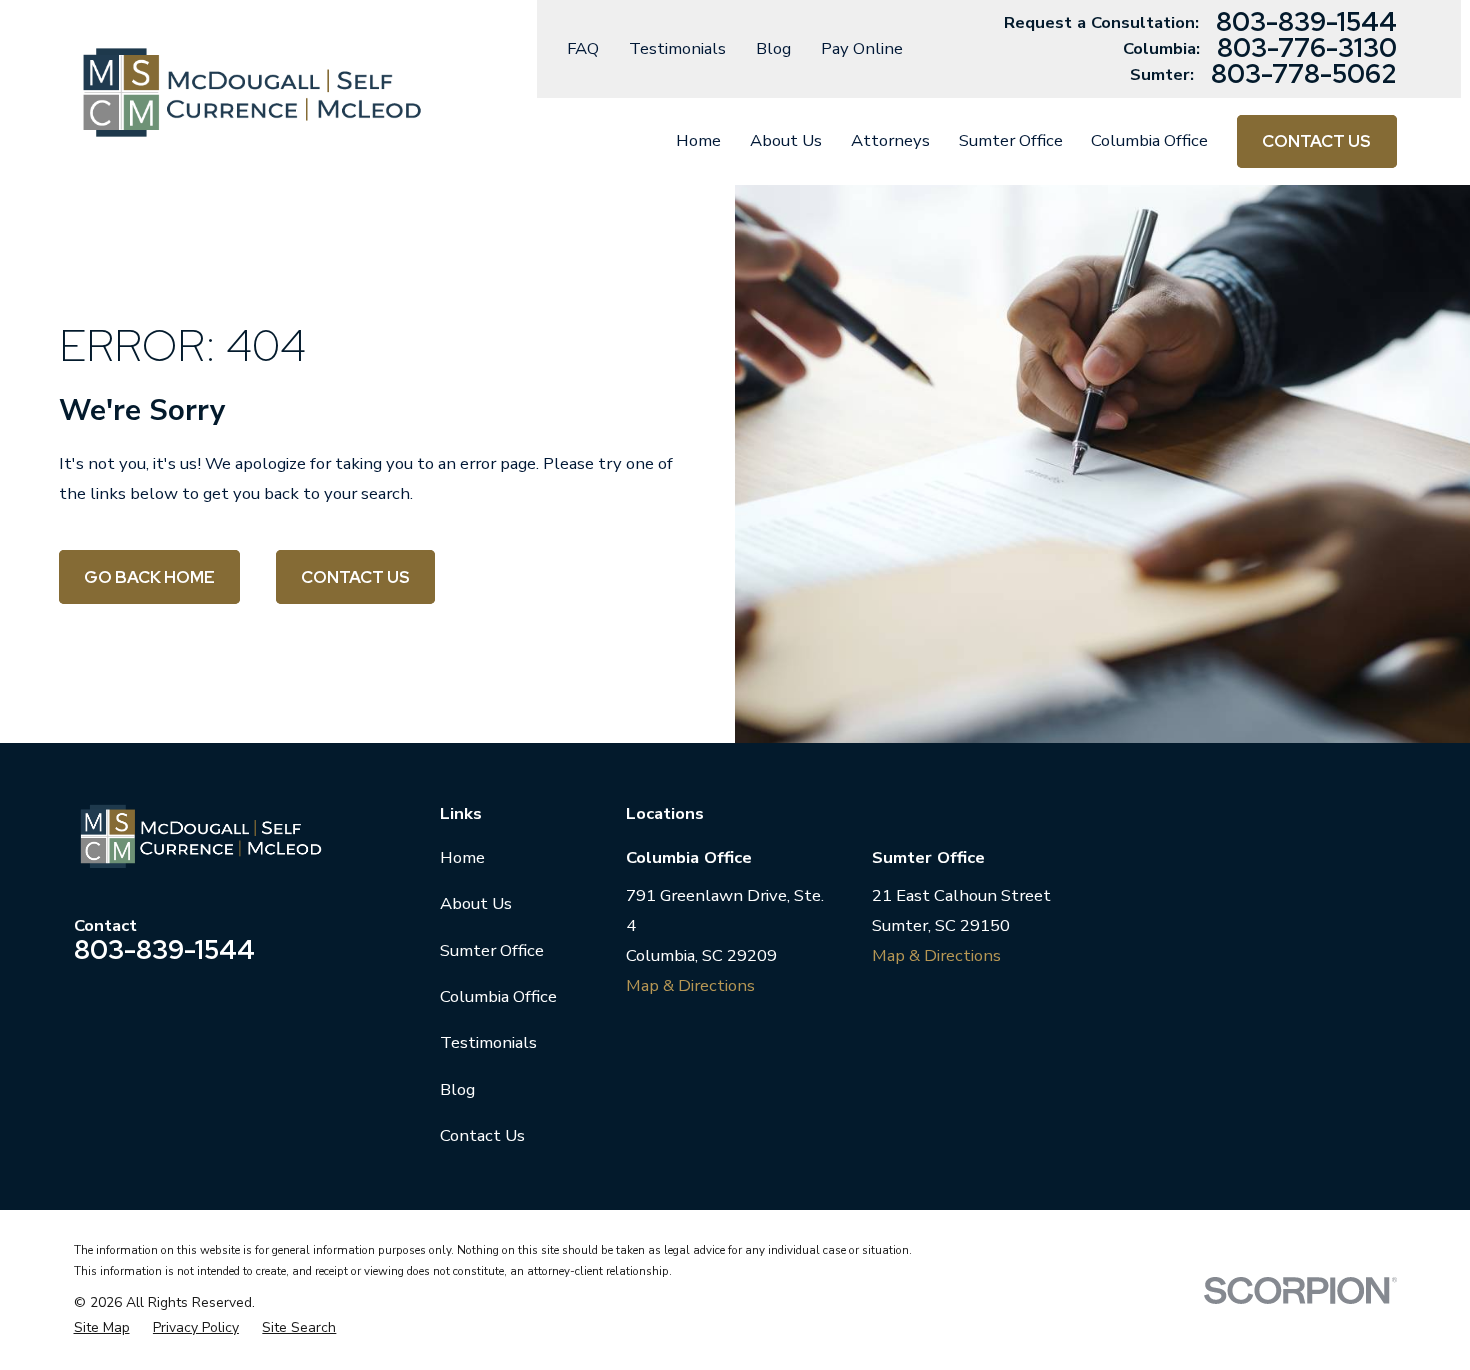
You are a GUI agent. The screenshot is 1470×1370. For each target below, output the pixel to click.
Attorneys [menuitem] (890, 140)
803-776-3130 (1307, 49)
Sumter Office (492, 950)
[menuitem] (102, 1327)
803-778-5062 (1304, 75)
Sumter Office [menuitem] (1011, 140)
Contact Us (1316, 141)
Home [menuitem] (698, 140)
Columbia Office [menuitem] (1149, 140)
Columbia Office (498, 996)
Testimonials (677, 48)
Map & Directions (690, 985)
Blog (773, 48)
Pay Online (862, 48)
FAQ (583, 48)
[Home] (252, 92)
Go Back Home (149, 577)
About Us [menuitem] (786, 140)
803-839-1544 (1306, 23)
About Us (476, 903)
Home (462, 857)
